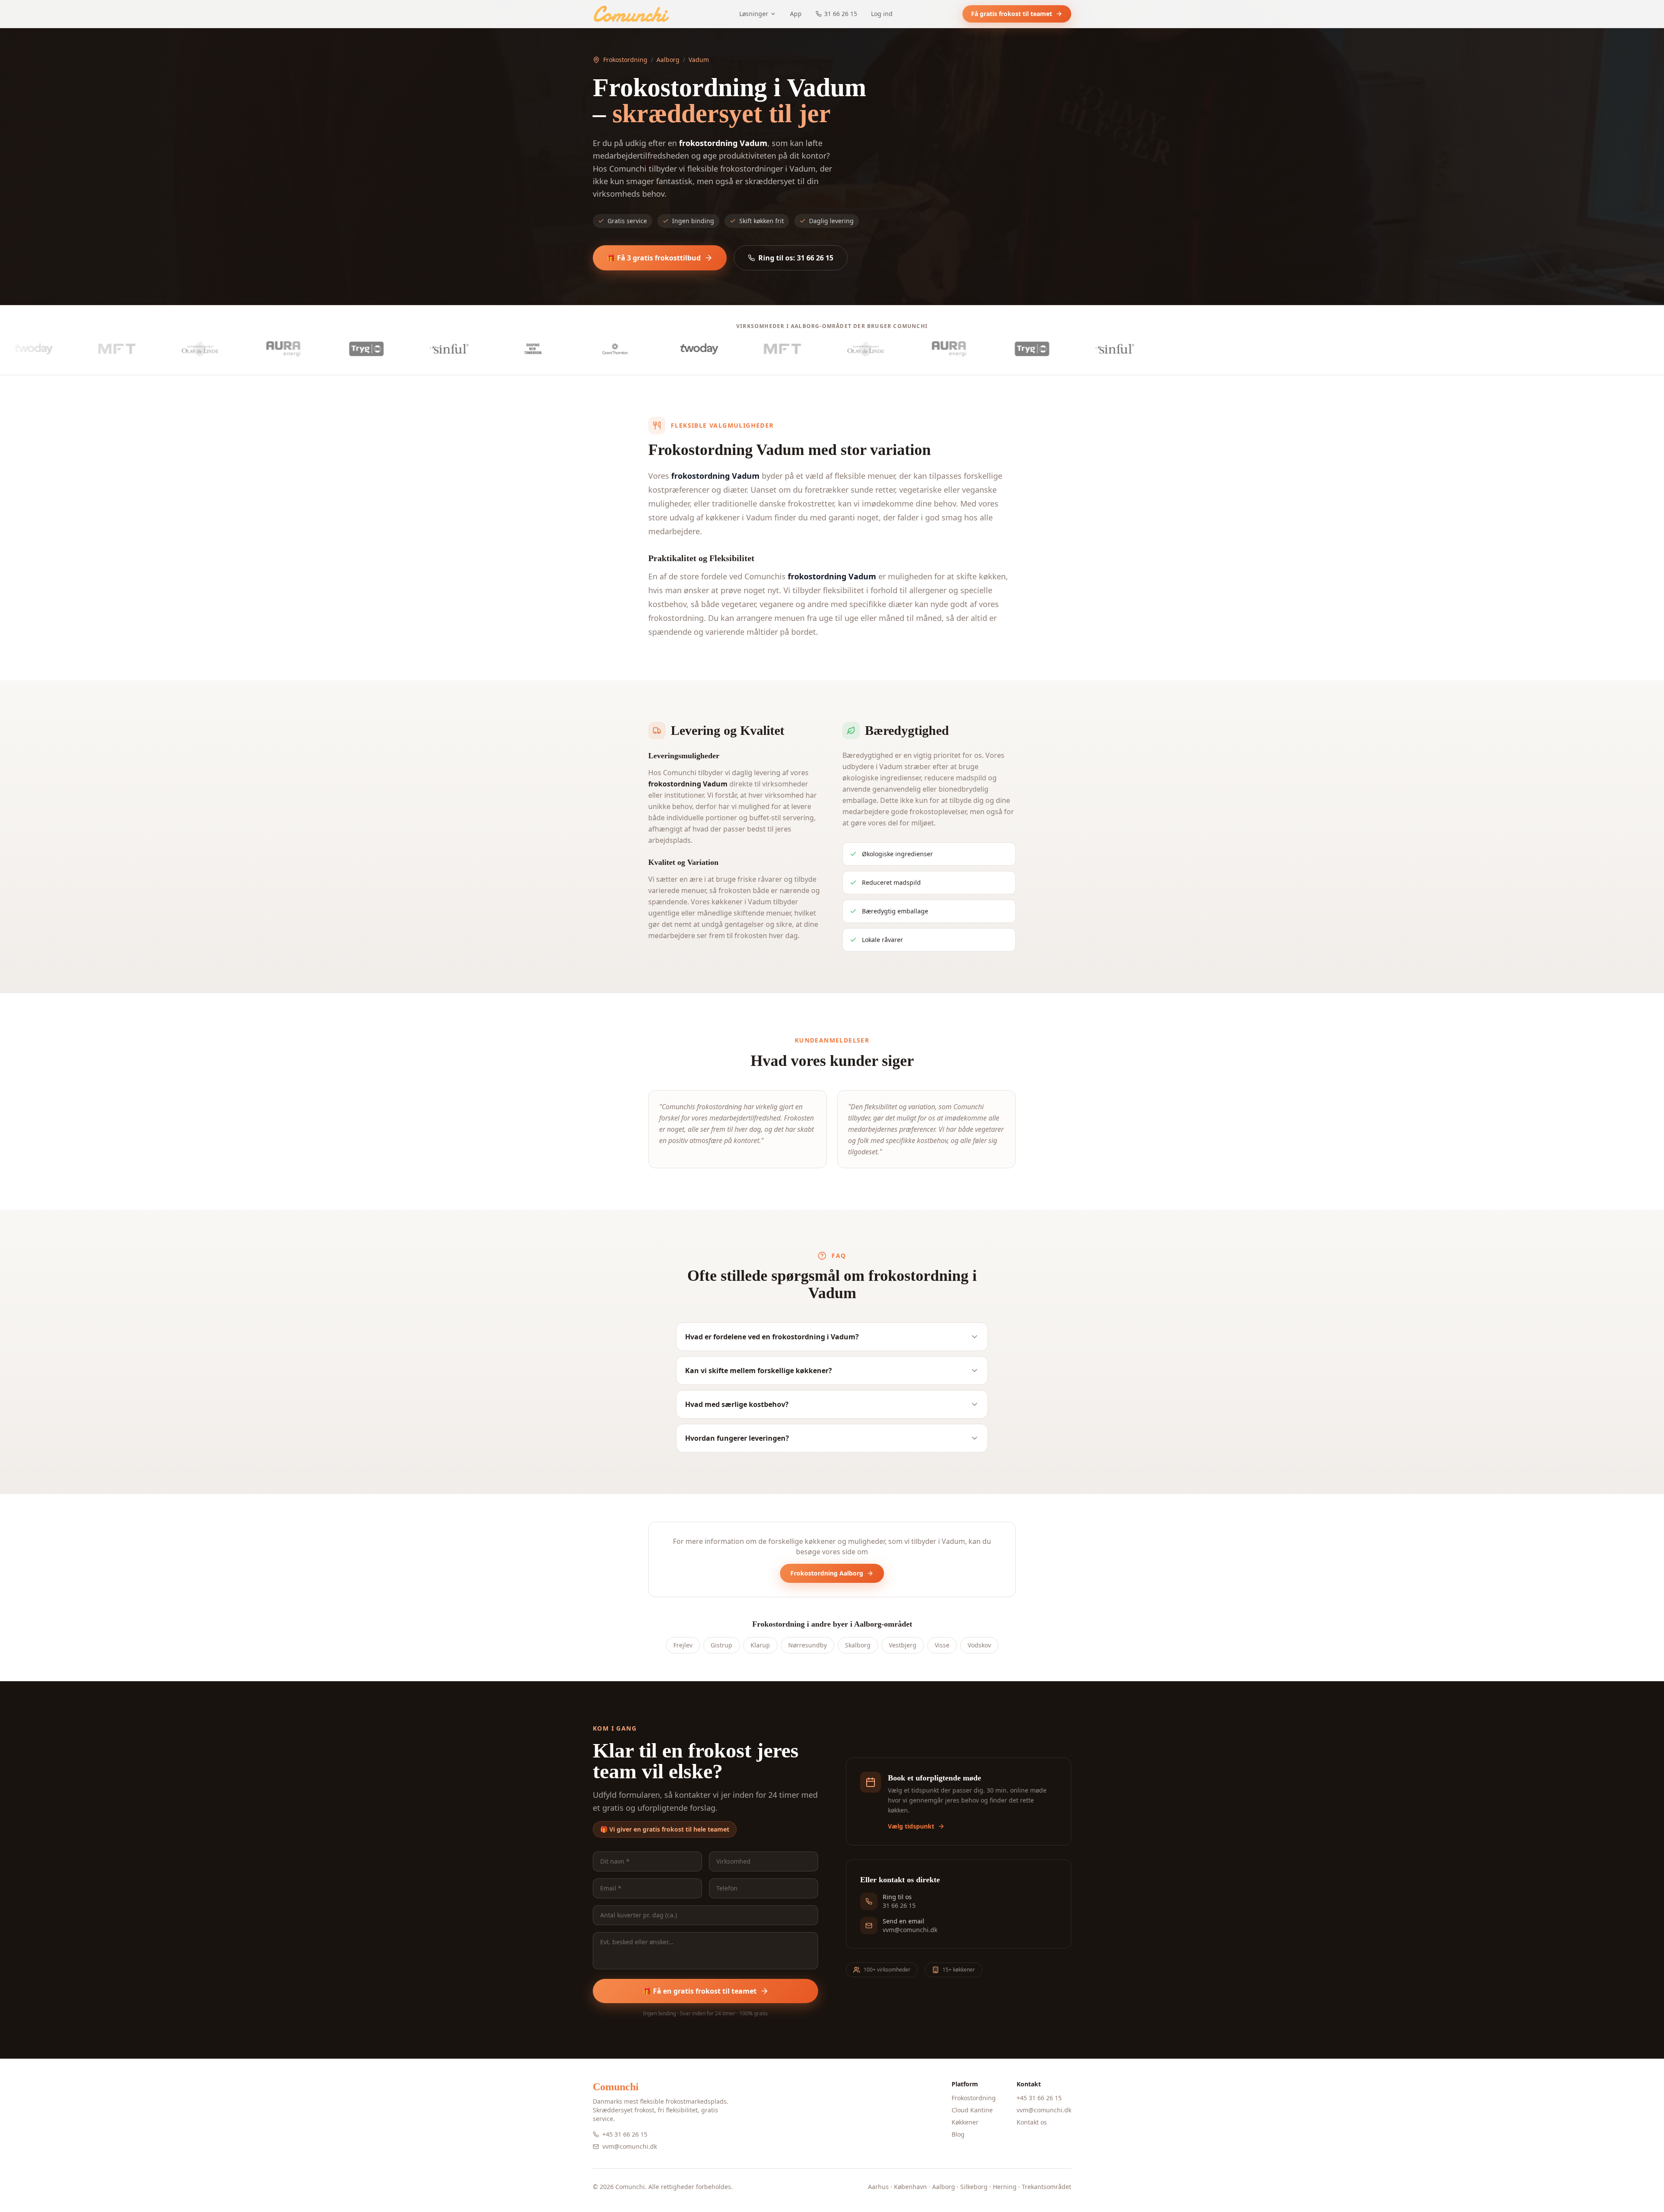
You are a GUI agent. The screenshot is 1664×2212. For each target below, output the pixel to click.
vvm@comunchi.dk (630, 2146)
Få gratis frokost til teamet (1012, 14)
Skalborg (858, 1645)
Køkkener (965, 2122)
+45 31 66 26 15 (625, 2134)
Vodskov (979, 1645)
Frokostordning (625, 60)
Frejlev (683, 1645)
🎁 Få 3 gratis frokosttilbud (654, 258)
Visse (942, 1645)
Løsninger (754, 14)
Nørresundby (808, 1645)
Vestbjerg (903, 1645)
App (796, 14)
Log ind (882, 14)
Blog (958, 2134)
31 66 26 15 (841, 14)
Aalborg (668, 60)
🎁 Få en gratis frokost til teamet (700, 1991)
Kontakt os (1032, 2122)
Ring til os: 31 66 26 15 (796, 258)
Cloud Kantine (972, 2110)
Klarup (760, 1645)
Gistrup (721, 1645)
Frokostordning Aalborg (827, 1573)
